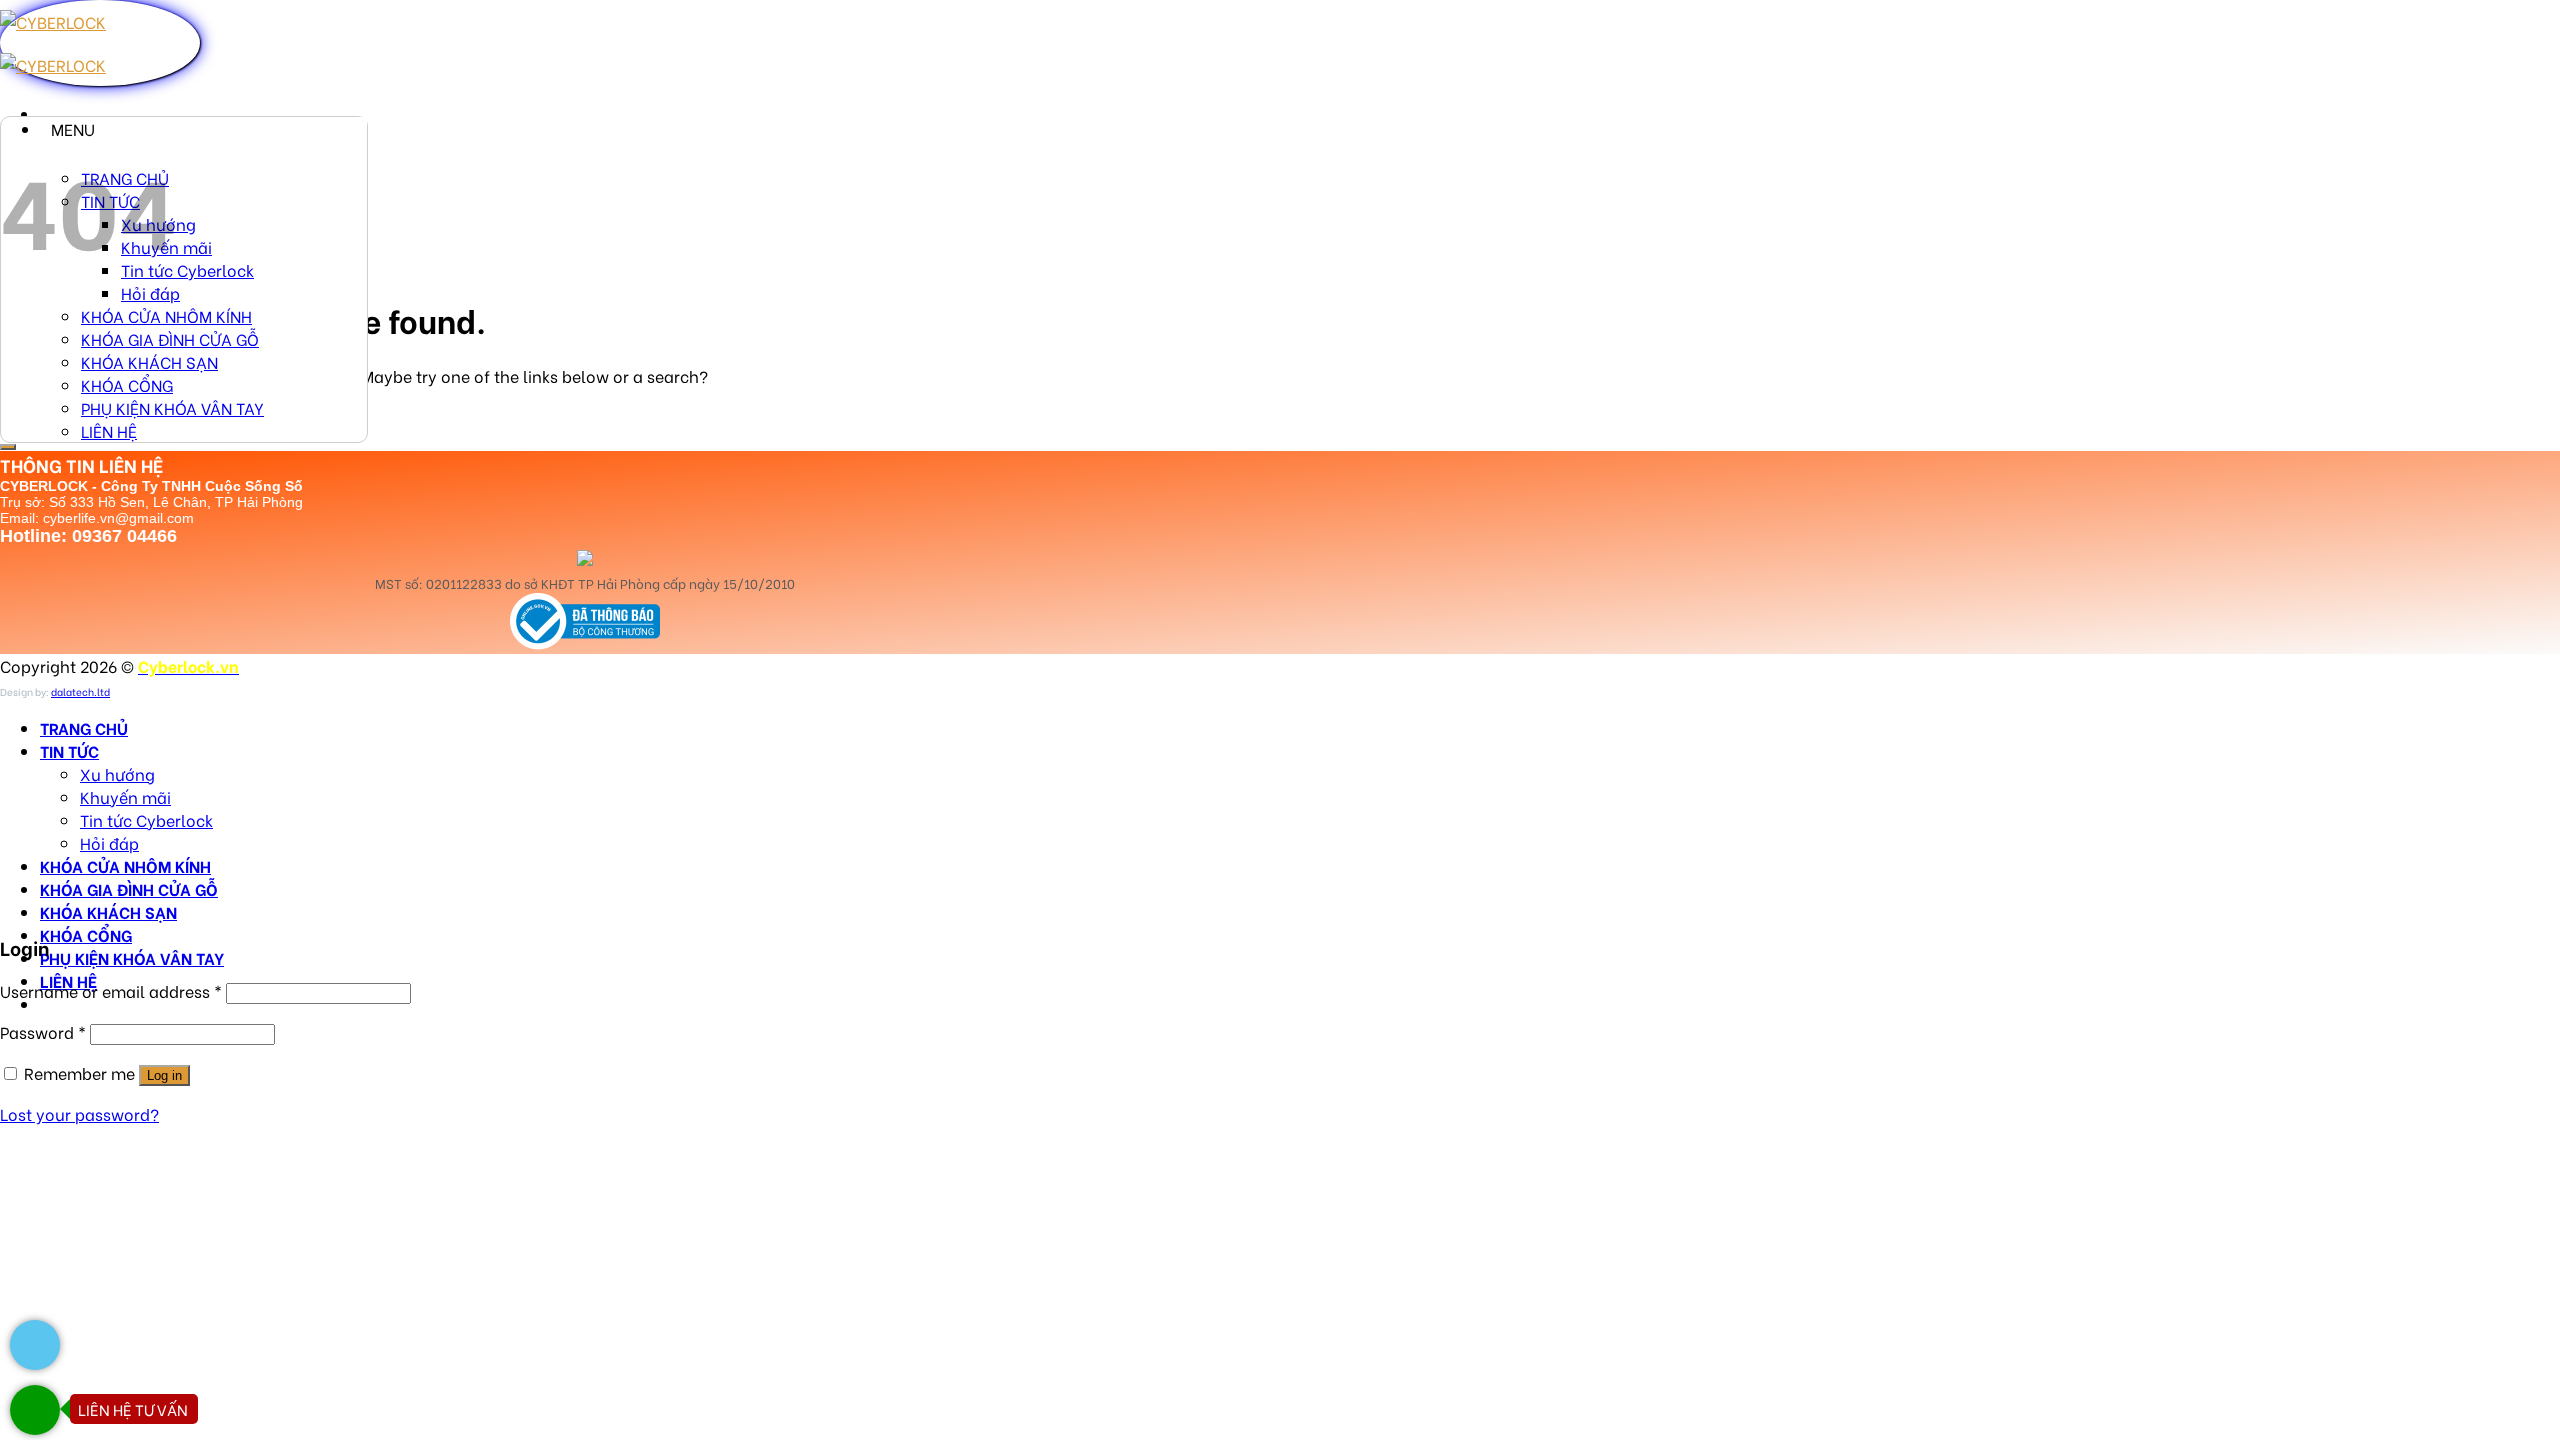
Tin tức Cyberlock (187, 269)
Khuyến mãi (125, 796)
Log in (164, 1075)
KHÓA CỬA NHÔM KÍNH (166, 315)
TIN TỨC (69, 750)
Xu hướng (117, 773)
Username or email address (111, 990)
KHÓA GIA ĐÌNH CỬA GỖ (170, 338)
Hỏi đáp (150, 292)
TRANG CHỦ (84, 727)
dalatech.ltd (80, 691)
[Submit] (8, 447)
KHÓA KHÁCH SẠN (149, 361)
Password (43, 1031)
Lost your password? (79, 1113)
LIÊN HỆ (109, 430)
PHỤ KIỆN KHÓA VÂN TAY (172, 407)
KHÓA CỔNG (127, 384)
